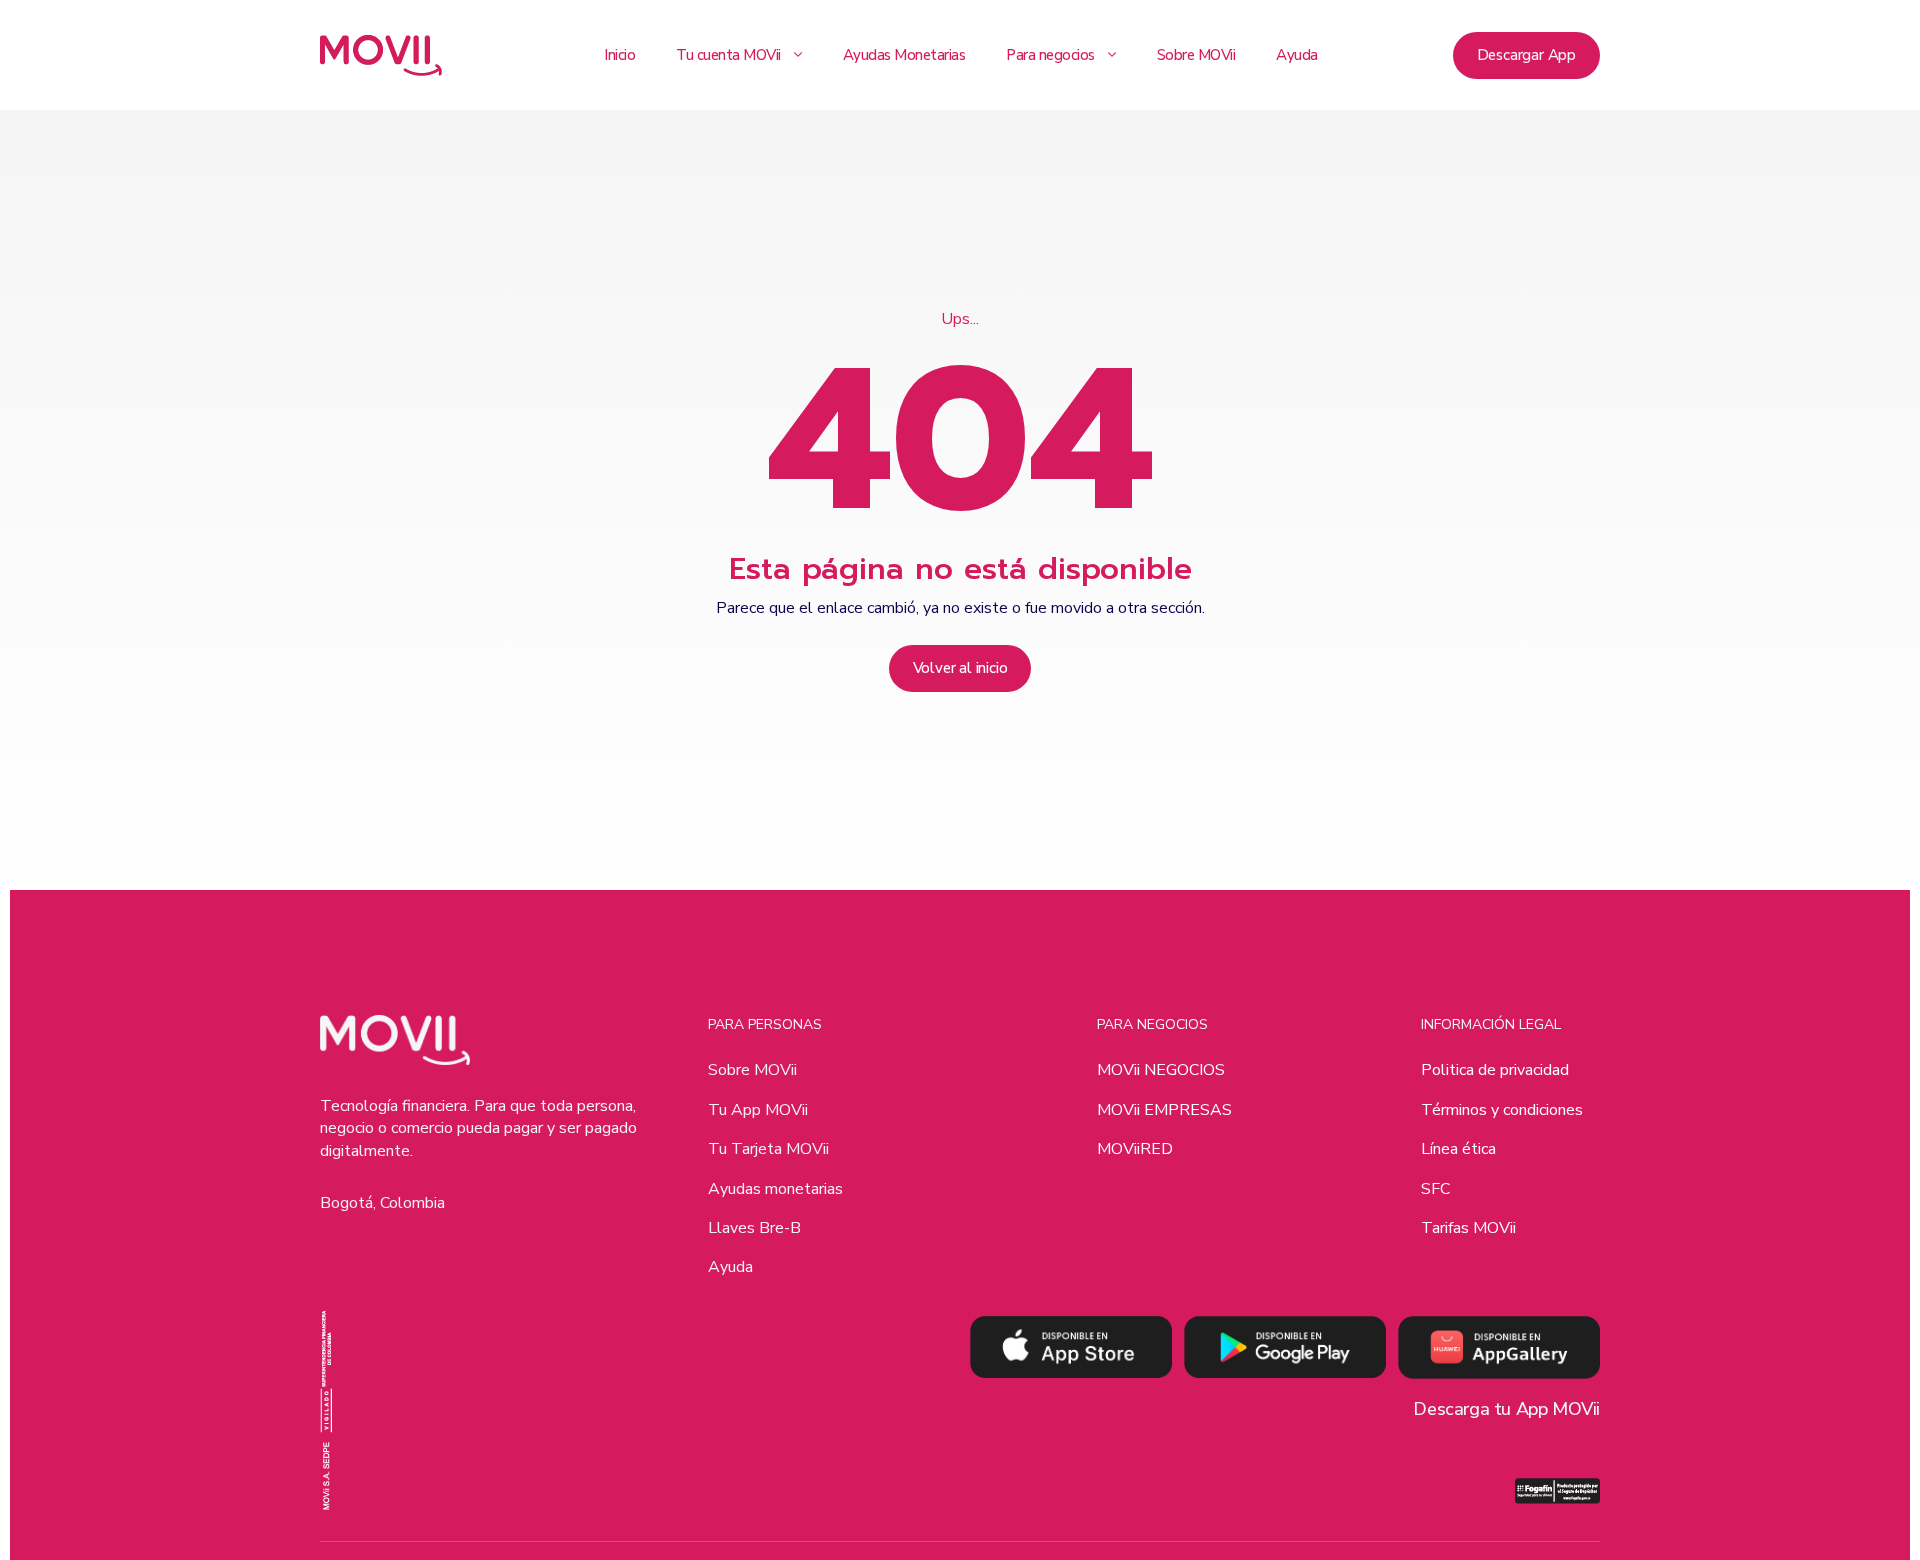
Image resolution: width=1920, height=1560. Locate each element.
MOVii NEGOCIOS (1161, 1070)
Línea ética (1458, 1149)
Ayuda (730, 1267)
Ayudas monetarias (775, 1189)
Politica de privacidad (1495, 1070)
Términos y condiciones (1502, 1110)
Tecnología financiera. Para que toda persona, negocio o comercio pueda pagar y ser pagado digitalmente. (478, 1128)
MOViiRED (1135, 1149)
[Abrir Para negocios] (1112, 55)
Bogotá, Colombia (382, 1203)
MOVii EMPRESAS (1164, 1110)
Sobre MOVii (752, 1070)
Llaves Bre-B (754, 1228)
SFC (1435, 1189)
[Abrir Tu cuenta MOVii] (798, 55)
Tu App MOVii (758, 1110)
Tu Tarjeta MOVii (768, 1149)
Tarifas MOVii (1468, 1228)
